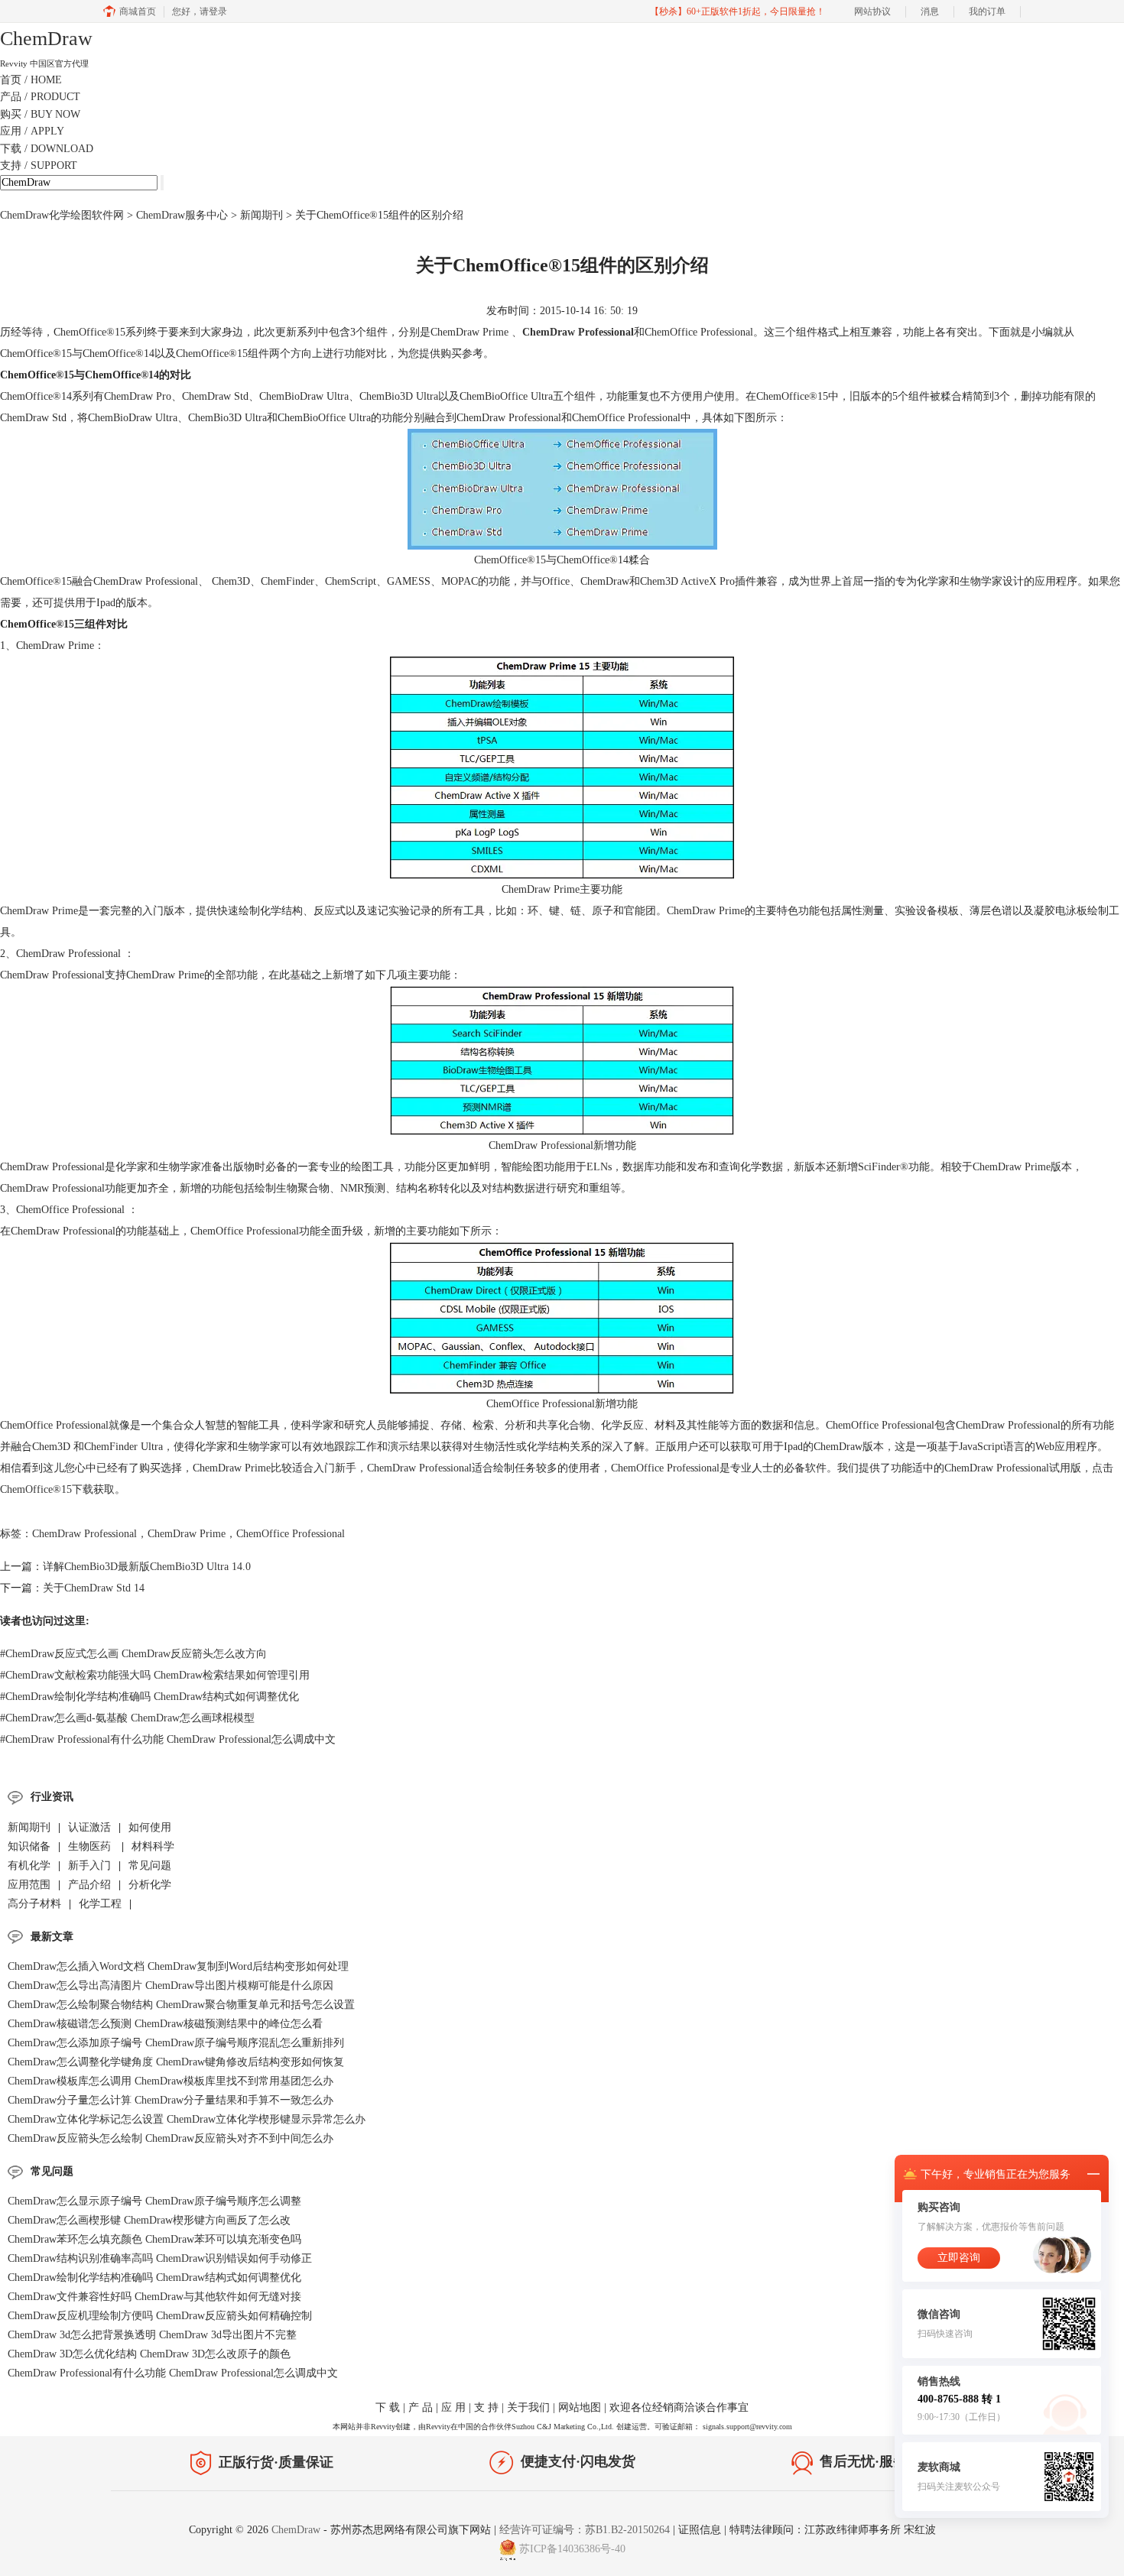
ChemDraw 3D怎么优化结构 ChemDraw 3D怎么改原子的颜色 (149, 2354)
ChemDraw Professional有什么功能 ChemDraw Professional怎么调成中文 (168, 1739)
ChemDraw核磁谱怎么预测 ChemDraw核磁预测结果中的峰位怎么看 (165, 2024)
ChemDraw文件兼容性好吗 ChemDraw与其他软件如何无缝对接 (154, 2297)
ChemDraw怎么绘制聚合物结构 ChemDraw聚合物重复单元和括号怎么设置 (181, 2005)
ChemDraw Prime (187, 1534)
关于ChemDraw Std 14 (94, 1588)
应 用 (453, 2407)
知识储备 (29, 1846)
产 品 (421, 2407)
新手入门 (89, 1865)
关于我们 (528, 2407)
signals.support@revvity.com (747, 2427)
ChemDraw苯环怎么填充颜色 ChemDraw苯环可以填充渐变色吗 (154, 2239)
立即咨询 (959, 2258)
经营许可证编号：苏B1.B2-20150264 (585, 2530)
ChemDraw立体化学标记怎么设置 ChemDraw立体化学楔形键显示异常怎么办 (187, 2119)
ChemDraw (297, 2530)
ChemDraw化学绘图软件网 (62, 215)
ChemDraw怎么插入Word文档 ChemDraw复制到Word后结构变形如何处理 (178, 1966)
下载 (47, 149)
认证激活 (89, 1827)
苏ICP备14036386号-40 (572, 2549)
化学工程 (100, 1904)
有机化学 (29, 1865)
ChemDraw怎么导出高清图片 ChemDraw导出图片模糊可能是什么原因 (171, 1986)
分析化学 (150, 1885)
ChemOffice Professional (291, 1534)
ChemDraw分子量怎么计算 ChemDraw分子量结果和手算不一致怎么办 (171, 2100)
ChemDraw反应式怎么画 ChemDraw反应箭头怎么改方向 (133, 1654)
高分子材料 (34, 1904)
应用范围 (29, 1885)
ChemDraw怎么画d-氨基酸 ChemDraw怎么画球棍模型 (127, 1718)
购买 (40, 114)
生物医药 (91, 1846)
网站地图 (580, 2407)
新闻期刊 (262, 215)
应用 (32, 131)
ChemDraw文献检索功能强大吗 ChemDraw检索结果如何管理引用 (155, 1675)
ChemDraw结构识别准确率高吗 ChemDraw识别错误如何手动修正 (160, 2258)
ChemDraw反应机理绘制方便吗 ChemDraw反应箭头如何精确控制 (160, 2316)
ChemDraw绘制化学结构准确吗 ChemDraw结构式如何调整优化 (149, 1697)
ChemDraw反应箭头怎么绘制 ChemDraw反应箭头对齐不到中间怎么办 (171, 2138)
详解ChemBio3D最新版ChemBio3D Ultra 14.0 (147, 1567)
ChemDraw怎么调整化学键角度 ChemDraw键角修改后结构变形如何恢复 (176, 2062)
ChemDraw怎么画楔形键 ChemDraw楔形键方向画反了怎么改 (149, 2220)
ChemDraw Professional (578, 332)
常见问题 (150, 1865)
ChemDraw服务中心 (182, 215)
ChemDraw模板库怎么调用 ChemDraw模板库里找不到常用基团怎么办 (171, 2081)
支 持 (486, 2407)
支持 (39, 165)
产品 (40, 97)
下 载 (388, 2407)
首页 (31, 80)
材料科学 (153, 1846)
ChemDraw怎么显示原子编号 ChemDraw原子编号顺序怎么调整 (154, 2201)
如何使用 (150, 1827)
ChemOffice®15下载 (47, 1489)
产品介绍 (89, 1885)
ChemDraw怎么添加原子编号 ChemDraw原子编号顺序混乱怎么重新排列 (176, 2043)
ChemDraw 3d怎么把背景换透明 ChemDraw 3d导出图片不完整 (152, 2335)
